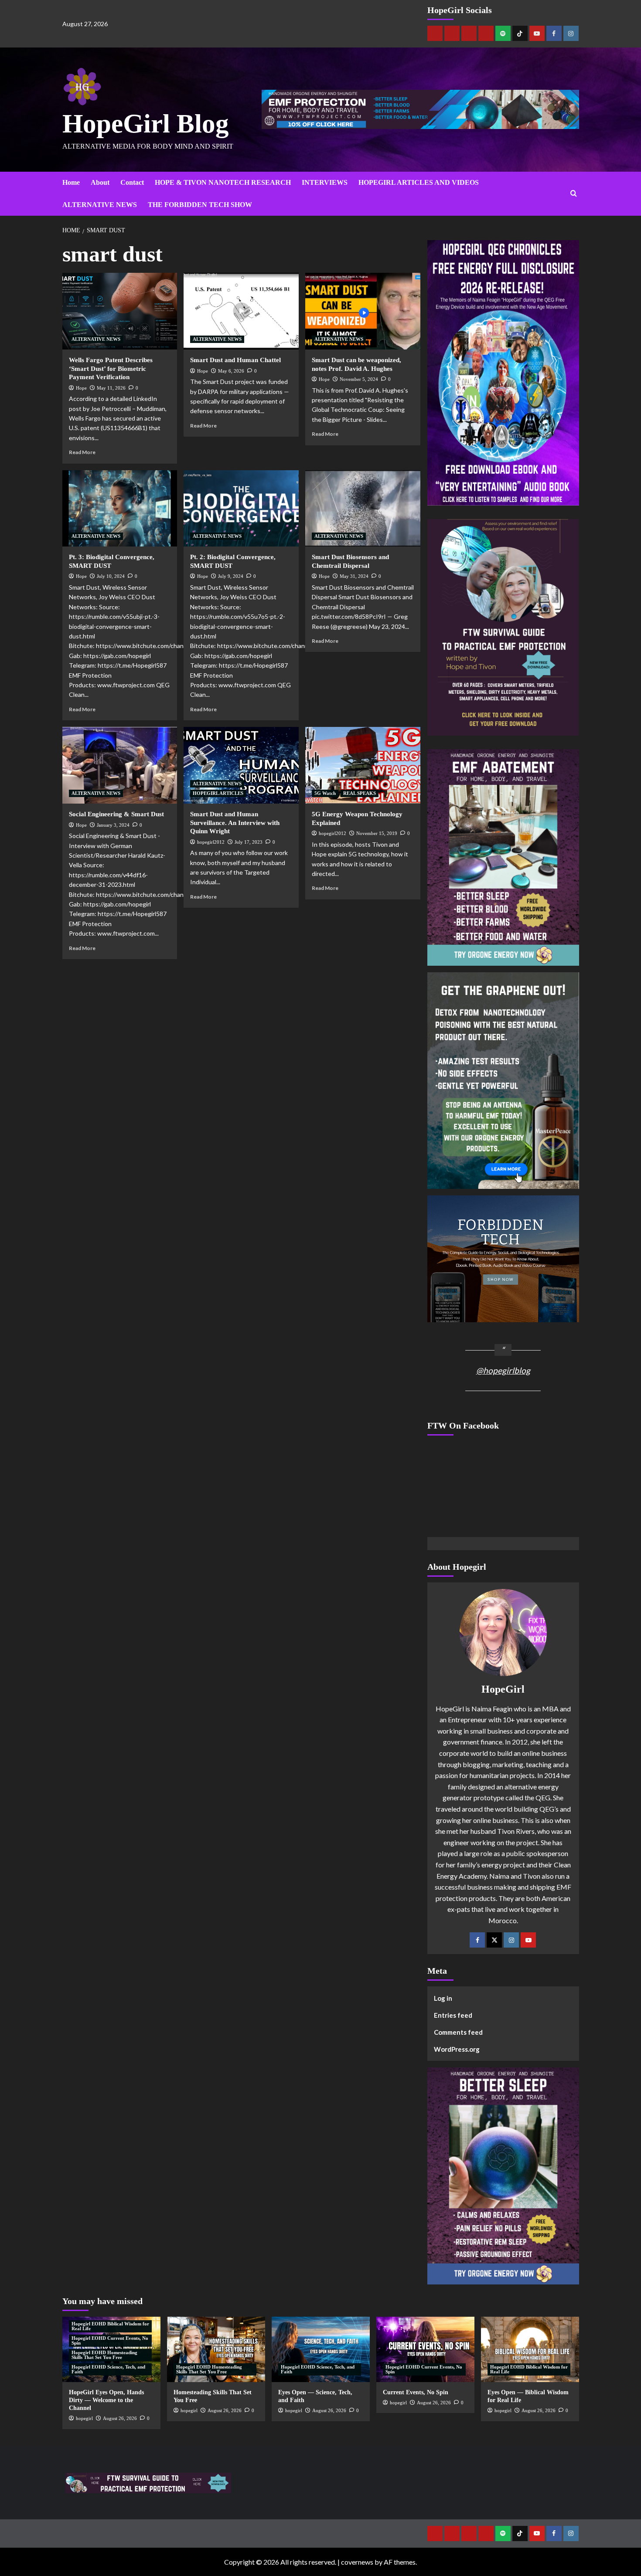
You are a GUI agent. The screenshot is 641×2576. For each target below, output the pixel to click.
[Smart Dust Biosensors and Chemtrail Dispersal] (363, 509)
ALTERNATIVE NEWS (100, 205)
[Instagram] (571, 33)
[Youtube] (537, 33)
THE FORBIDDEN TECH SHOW (200, 205)
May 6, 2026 (231, 371)
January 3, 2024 (113, 825)
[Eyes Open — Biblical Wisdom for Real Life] (530, 2349)
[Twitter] (494, 1940)
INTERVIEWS (325, 182)
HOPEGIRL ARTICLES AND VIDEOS (419, 182)
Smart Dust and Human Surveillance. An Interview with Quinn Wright (235, 823)
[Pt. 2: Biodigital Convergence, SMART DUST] (241, 509)
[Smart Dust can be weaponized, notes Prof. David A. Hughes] (363, 311)
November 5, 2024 (359, 379)
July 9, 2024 (231, 576)
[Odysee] (469, 33)
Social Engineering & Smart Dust (116, 814)
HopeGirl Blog (146, 124)
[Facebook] (554, 33)
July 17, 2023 (249, 842)
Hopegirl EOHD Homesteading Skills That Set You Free (104, 2355)
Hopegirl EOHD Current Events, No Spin (110, 2340)
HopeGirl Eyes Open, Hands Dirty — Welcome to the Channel (106, 2400)
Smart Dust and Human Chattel (235, 360)
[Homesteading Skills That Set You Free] (216, 2349)
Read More (82, 452)
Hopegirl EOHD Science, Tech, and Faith (108, 2369)
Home (71, 182)
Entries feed (453, 2015)
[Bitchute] (452, 33)
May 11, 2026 (111, 388)
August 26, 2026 (120, 2418)
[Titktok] (520, 33)
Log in (443, 1998)
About (100, 182)
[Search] (574, 194)
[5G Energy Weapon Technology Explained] (363, 765)
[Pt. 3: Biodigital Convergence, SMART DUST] (120, 509)
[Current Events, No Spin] (425, 2349)
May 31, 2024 (354, 576)
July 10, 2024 (111, 576)
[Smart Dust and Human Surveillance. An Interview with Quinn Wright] (241, 765)
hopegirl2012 (211, 842)
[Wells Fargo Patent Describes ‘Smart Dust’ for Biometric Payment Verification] (120, 311)
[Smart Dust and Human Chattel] (241, 311)
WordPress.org (457, 2049)
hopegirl (84, 2418)
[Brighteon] (486, 33)
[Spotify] (503, 33)
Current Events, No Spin (416, 2392)
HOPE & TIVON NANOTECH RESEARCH (223, 182)
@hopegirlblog (503, 1370)
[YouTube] (528, 1940)
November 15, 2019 (377, 833)
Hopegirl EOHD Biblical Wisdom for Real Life (110, 2326)
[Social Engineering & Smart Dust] (120, 765)
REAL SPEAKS (360, 793)
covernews (357, 2562)
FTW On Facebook (463, 1425)
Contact (132, 182)
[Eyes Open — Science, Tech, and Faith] (321, 2349)
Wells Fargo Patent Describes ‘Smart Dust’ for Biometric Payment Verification (111, 368)
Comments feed (458, 2032)
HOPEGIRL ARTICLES (218, 793)
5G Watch (325, 793)
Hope (81, 388)
